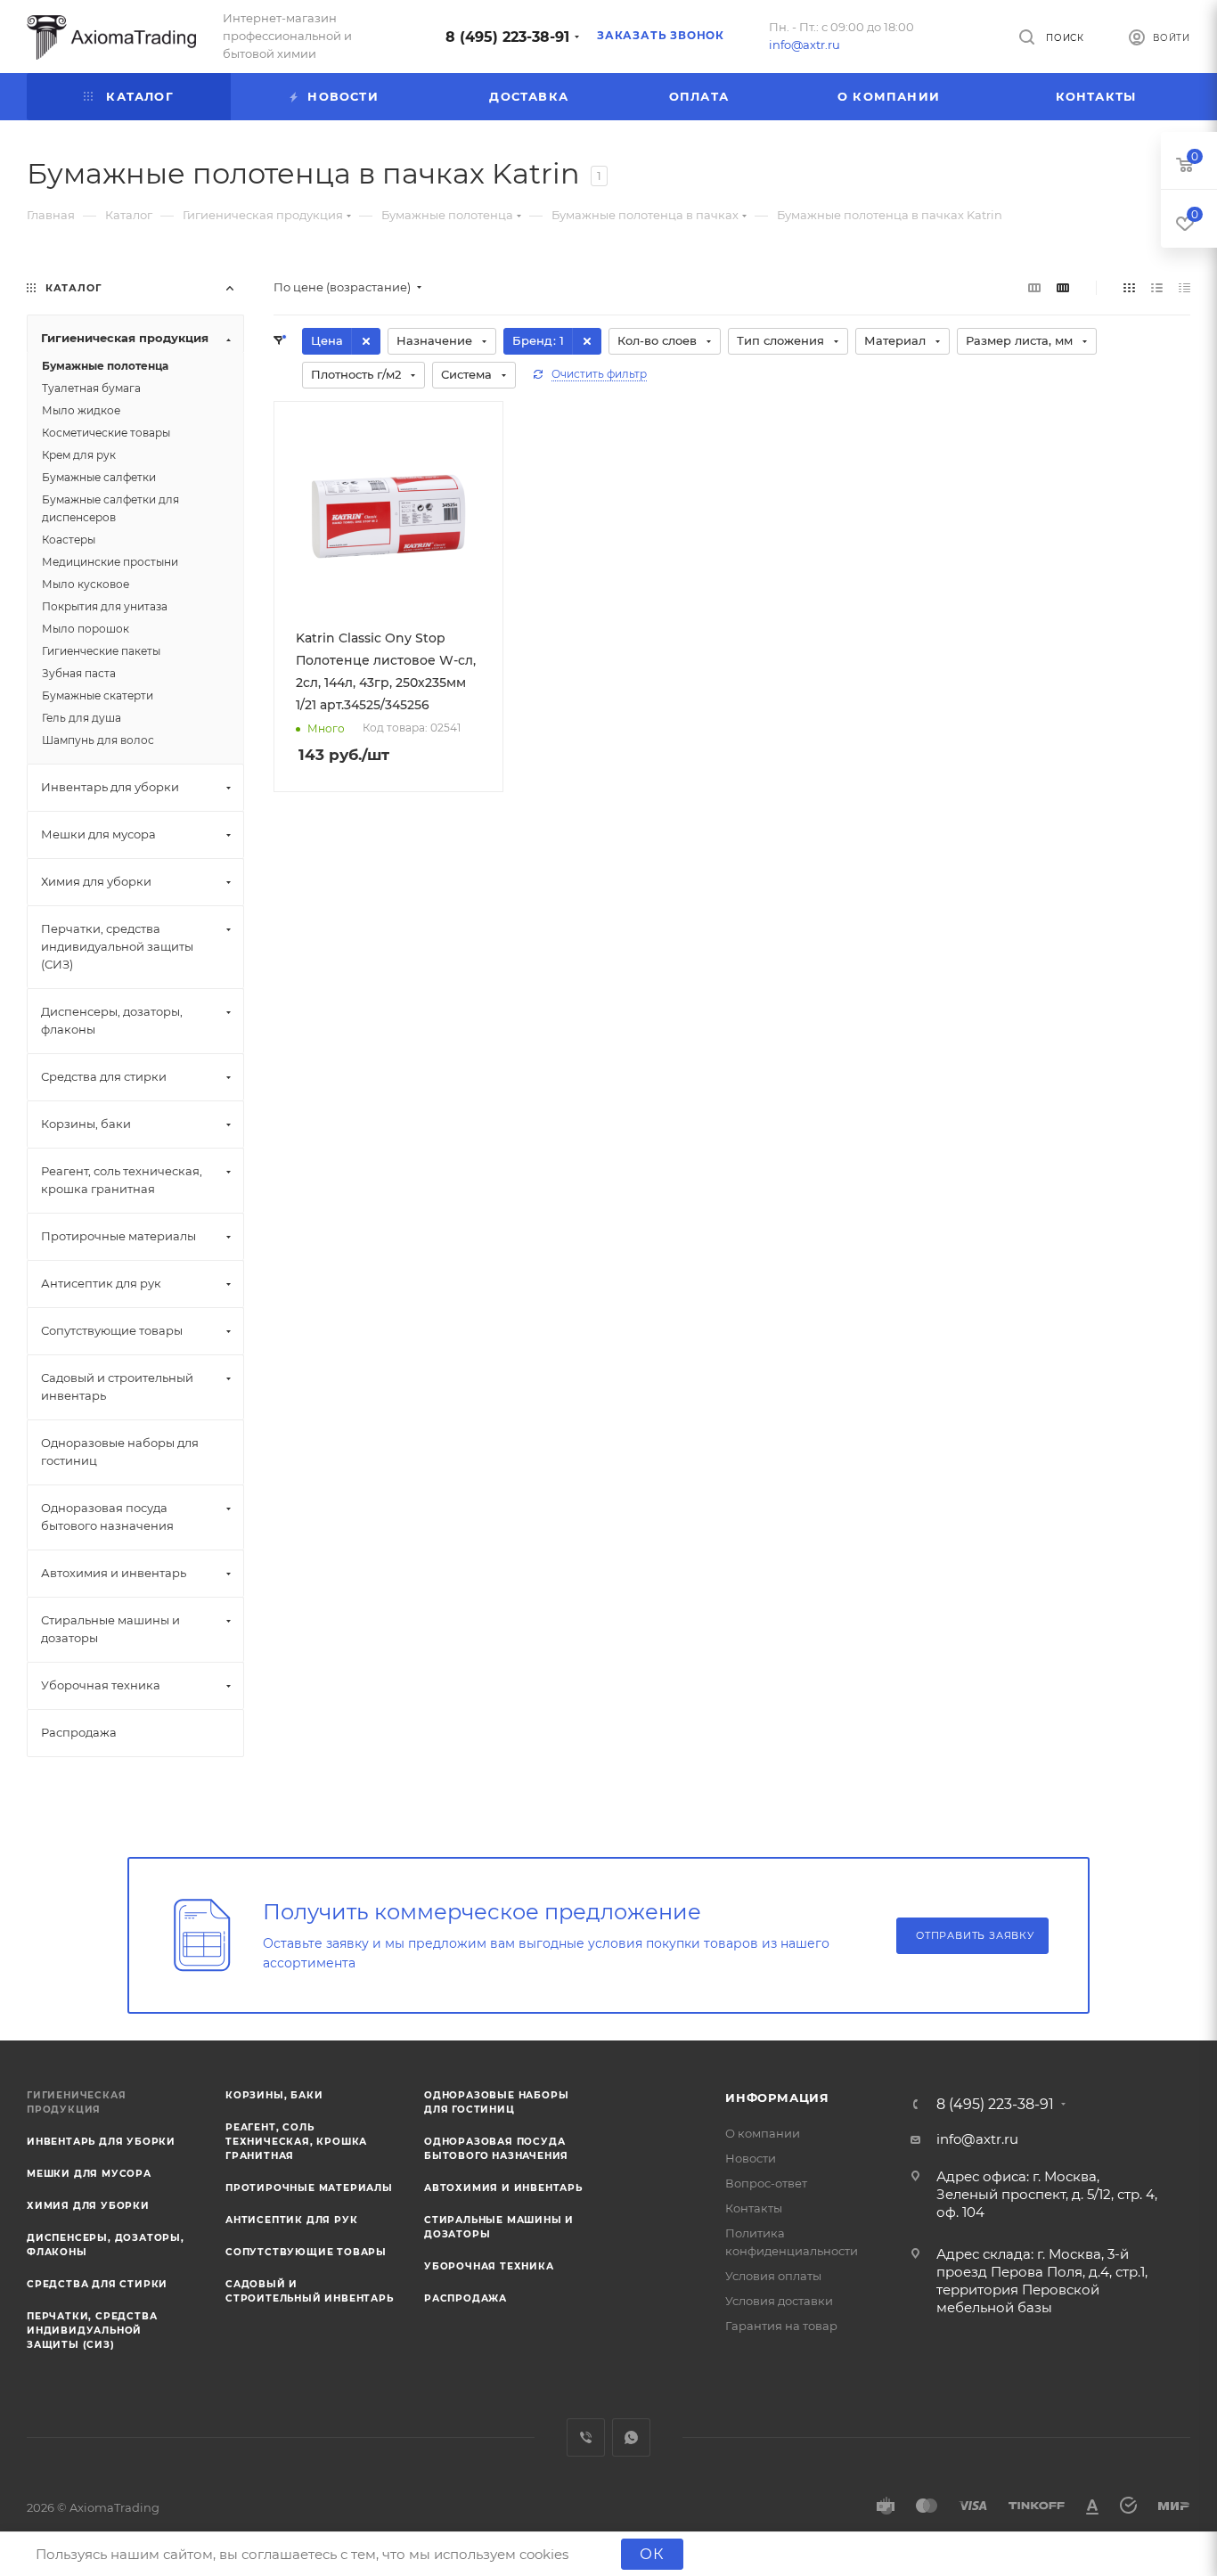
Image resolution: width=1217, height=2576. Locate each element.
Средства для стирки (97, 2284)
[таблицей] (1184, 287)
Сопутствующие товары (306, 2252)
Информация (777, 2098)
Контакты (754, 2208)
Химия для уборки (88, 2206)
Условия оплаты (773, 2276)
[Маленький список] (1034, 287)
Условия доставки (779, 2301)
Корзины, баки (274, 2095)
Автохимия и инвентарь (503, 2188)
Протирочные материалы (309, 2188)
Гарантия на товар (781, 2326)
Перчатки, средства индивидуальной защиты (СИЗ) (92, 2331)
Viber (586, 2437)
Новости (751, 2158)
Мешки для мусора (89, 2174)
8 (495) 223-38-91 (507, 37)
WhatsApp (631, 2437)
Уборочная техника (489, 2266)
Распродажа (466, 2298)
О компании (763, 2133)
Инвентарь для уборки (101, 2142)
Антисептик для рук (291, 2220)
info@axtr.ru (805, 45)
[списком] (1157, 287)
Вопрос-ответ (766, 2183)
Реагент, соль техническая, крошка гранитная (296, 2142)
